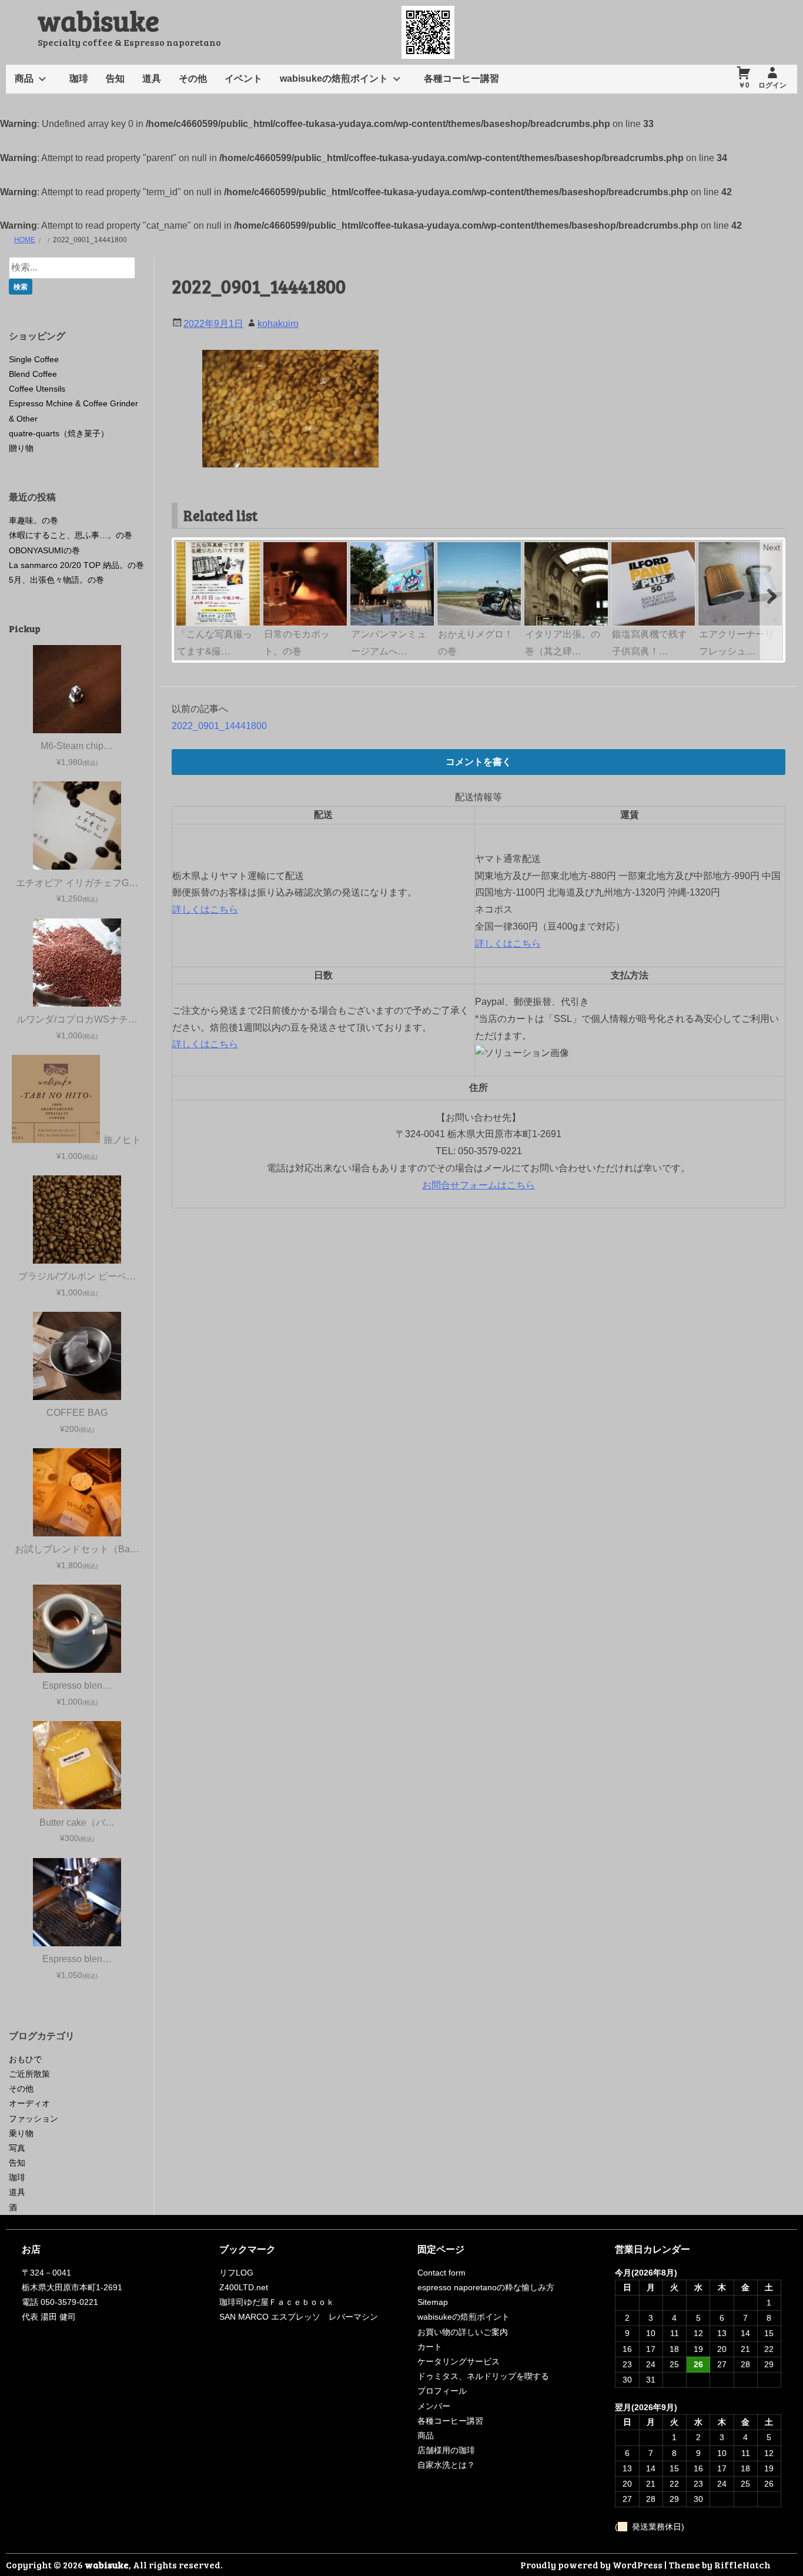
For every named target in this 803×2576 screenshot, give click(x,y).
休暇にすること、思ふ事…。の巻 (71, 535)
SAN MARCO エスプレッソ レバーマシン (299, 2317)
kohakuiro (278, 324)
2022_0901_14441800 (219, 726)
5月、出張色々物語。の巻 (56, 580)
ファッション (34, 2119)
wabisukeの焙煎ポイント (334, 78)
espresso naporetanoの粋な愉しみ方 (486, 2287)
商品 (24, 78)
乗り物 (21, 2133)
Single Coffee (34, 359)
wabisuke (98, 20)
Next (772, 547)
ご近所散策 (29, 2074)
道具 (152, 78)
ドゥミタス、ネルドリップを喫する (483, 2376)
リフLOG (236, 2273)
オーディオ (29, 2103)
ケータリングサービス (459, 2361)
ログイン (772, 85)
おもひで (25, 2059)
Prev (186, 547)
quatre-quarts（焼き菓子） (59, 433)
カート (430, 2347)
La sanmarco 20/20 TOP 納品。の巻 (76, 565)
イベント (243, 78)
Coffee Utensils (37, 389)
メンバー (434, 2406)
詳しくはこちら (205, 909)
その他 (193, 78)
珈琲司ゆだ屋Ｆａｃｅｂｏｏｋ (277, 2302)
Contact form (441, 2273)
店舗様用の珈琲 (446, 2450)
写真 (17, 2148)
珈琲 (79, 78)
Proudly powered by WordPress (591, 2565)
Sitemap (433, 2302)
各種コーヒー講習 (461, 78)
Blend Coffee (33, 374)
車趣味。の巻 (34, 520)
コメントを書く (479, 762)
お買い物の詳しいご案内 (463, 2332)
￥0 (744, 85)
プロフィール (442, 2391)
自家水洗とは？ (446, 2465)
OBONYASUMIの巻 (44, 550)
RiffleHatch (742, 2565)
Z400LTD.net (244, 2287)
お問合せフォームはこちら (479, 1185)
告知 (115, 78)
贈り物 (21, 448)
